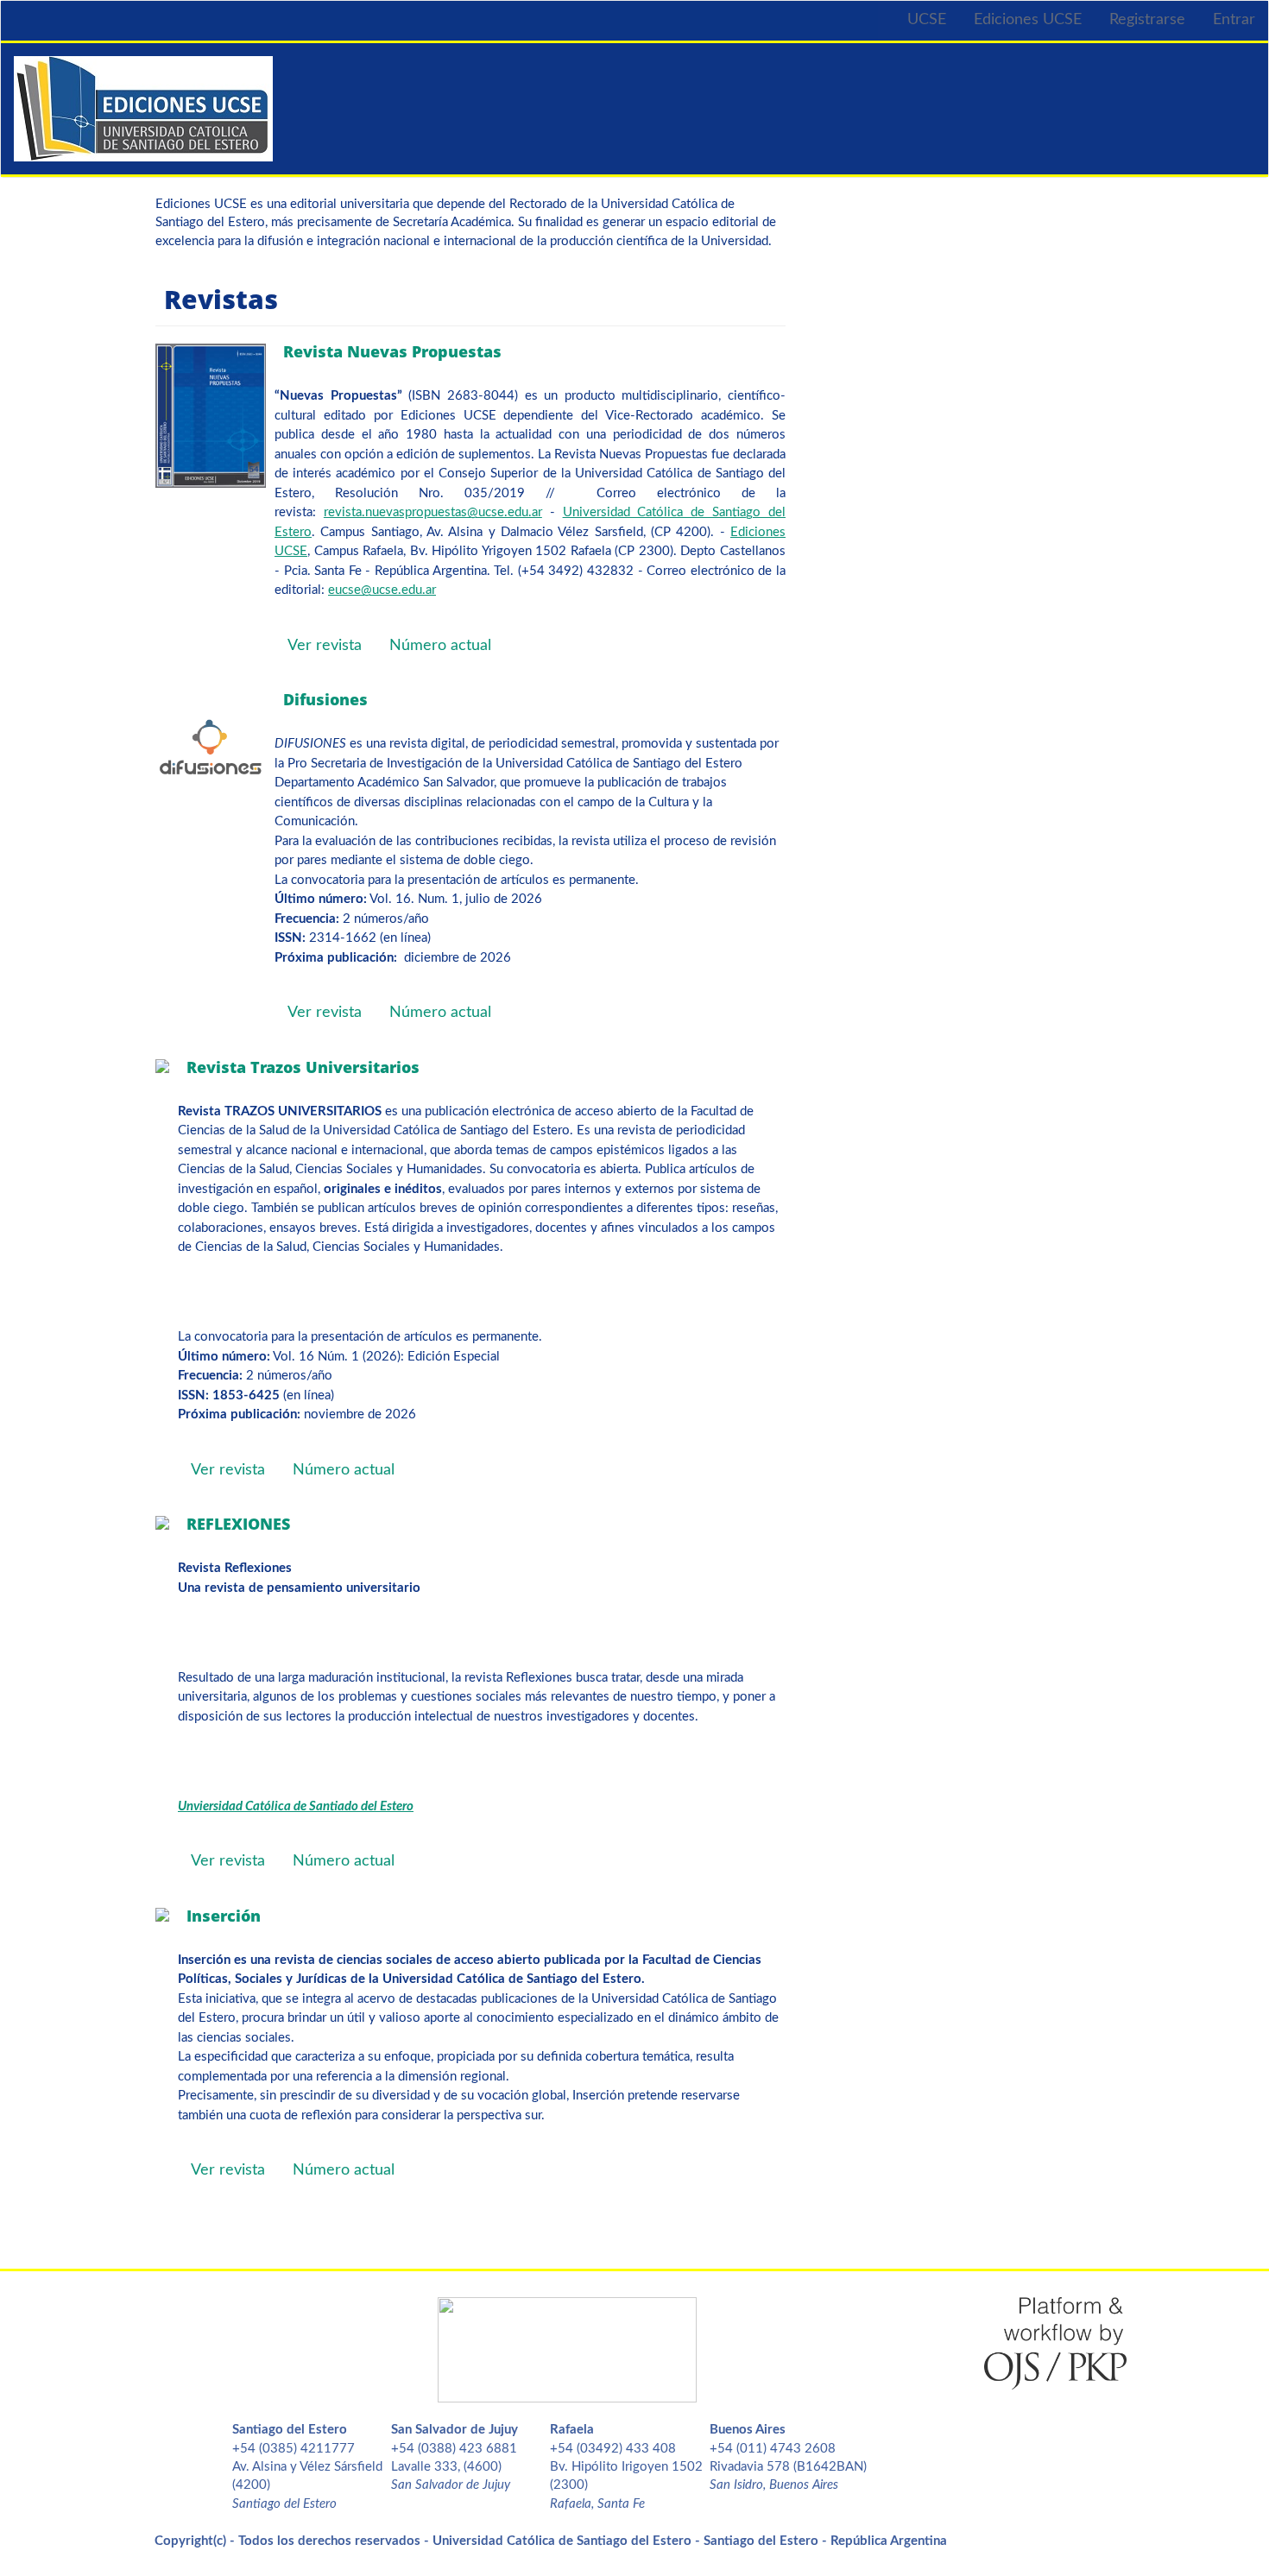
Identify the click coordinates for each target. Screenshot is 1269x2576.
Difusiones (325, 699)
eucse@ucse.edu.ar (382, 590)
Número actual (440, 646)
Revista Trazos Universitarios (303, 1067)
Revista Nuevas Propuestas (392, 351)
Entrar (1234, 20)
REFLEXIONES (238, 1524)
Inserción (224, 1916)
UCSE (927, 20)
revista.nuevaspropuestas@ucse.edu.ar (433, 512)
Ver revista (325, 646)
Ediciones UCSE (1028, 20)
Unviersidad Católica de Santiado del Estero (296, 1806)
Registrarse (1147, 20)
